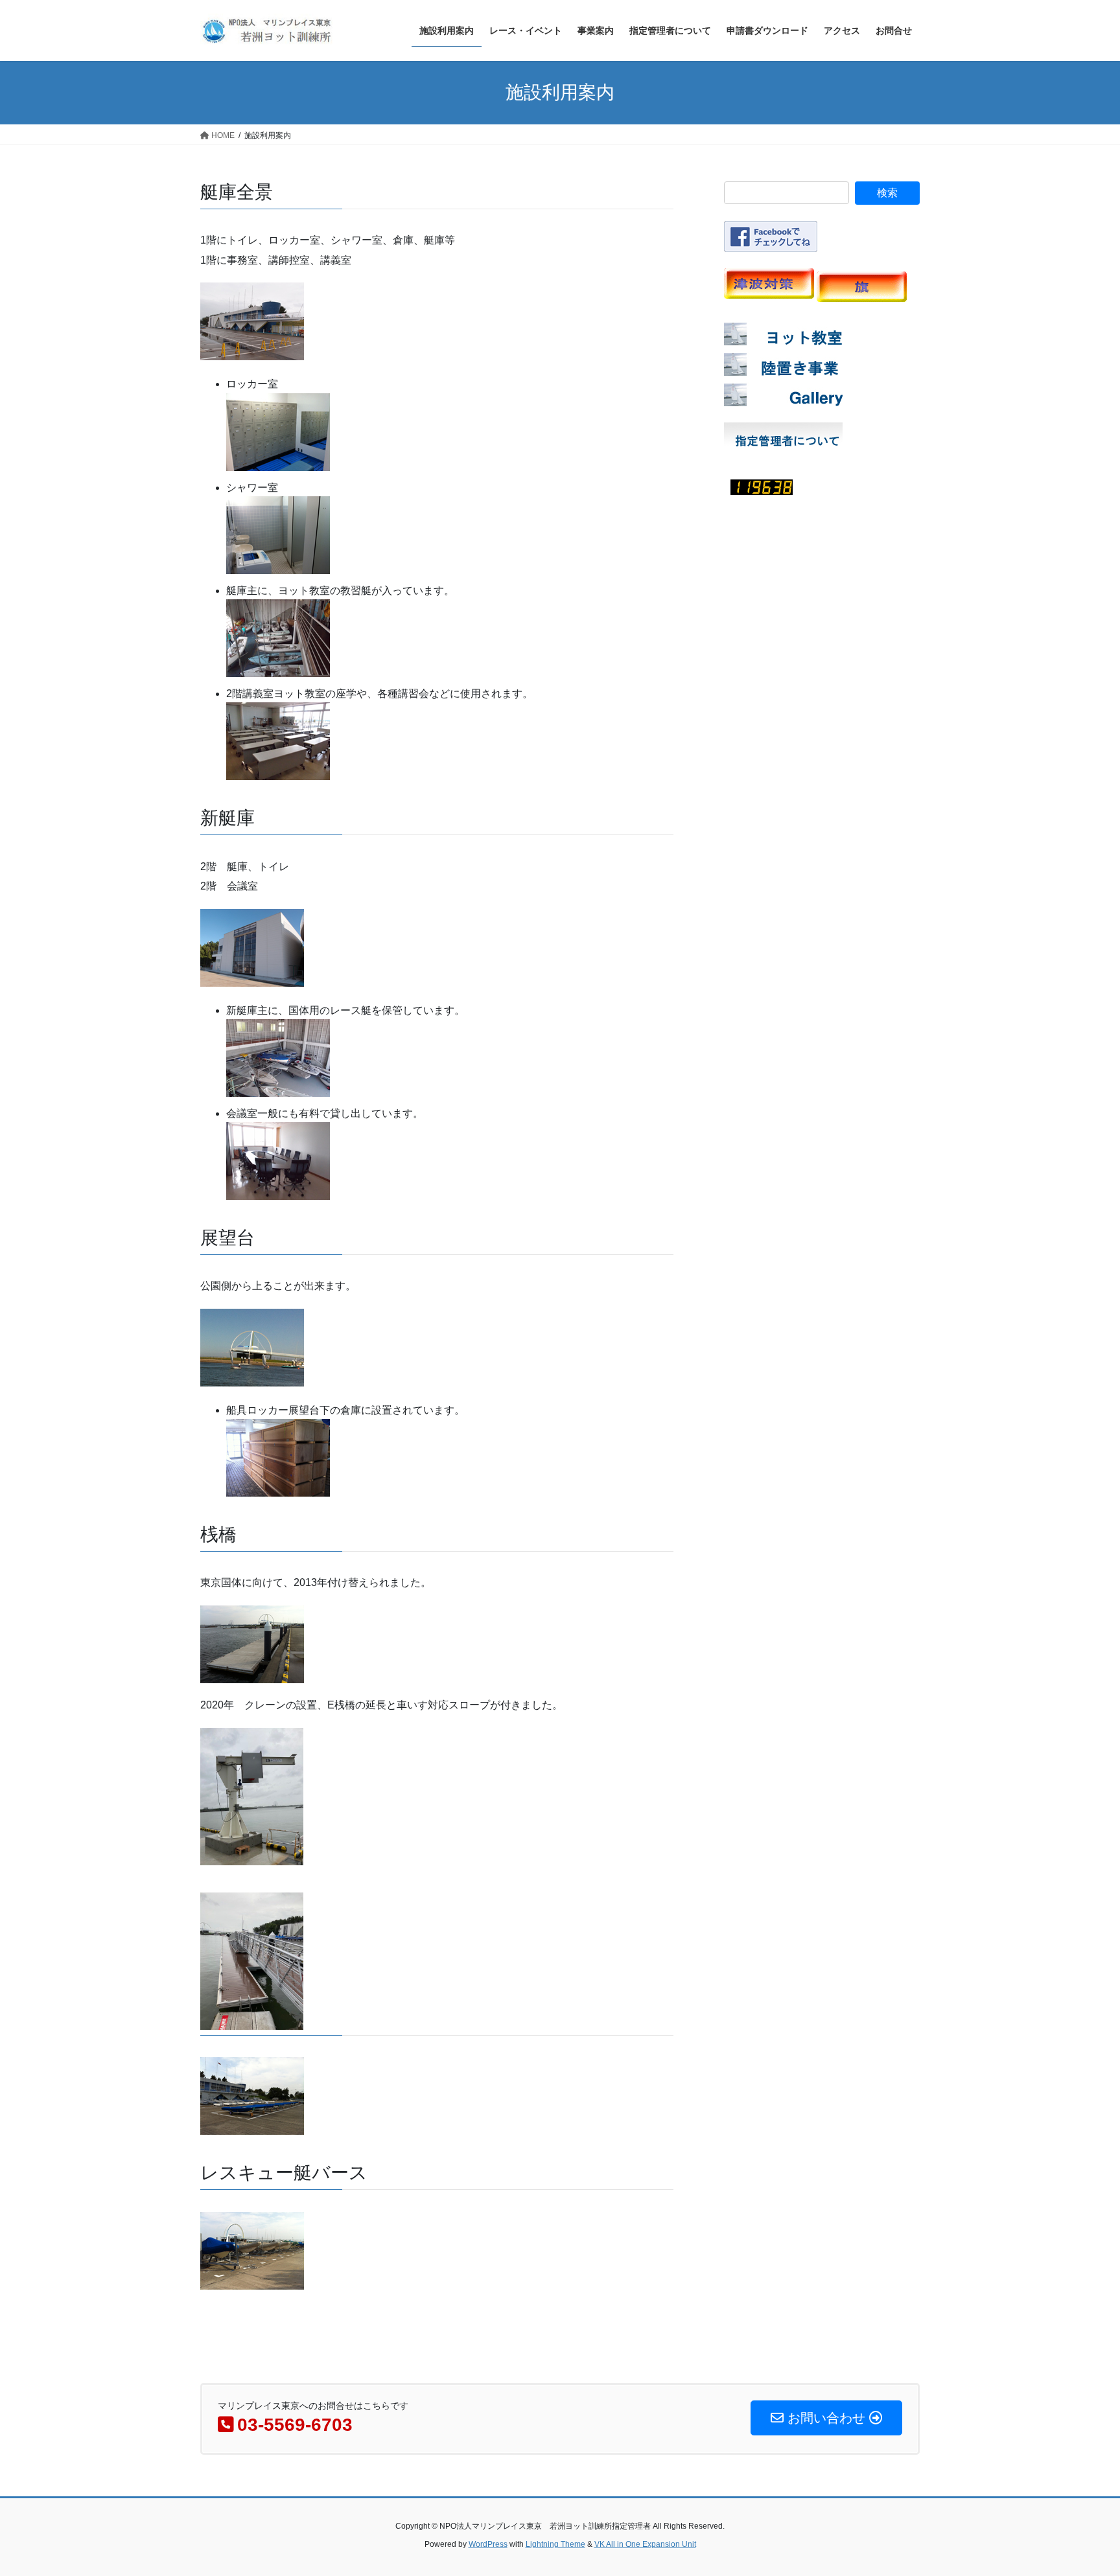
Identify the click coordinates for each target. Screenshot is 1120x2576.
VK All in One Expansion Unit (645, 2544)
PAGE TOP (1082, 2488)
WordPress (488, 2544)
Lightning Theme (555, 2544)
